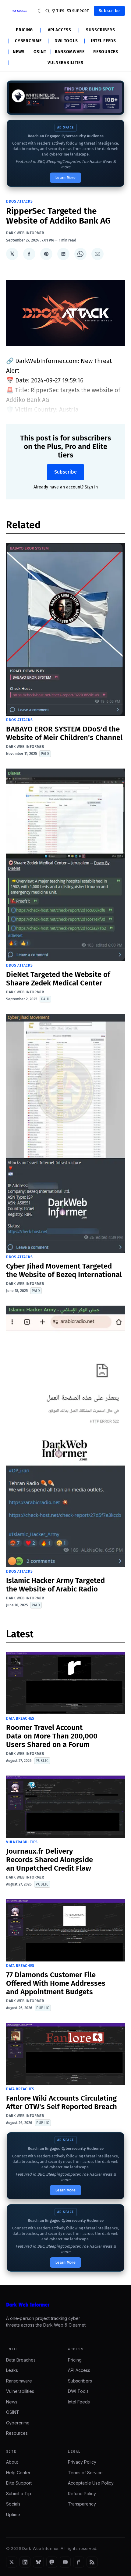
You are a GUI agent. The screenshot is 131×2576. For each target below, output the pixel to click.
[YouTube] (65, 2562)
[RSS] (92, 2562)
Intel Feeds (103, 41)
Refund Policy (82, 2494)
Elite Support (19, 2483)
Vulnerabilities (65, 63)
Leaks (12, 2370)
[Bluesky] (38, 2562)
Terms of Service (85, 2473)
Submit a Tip (19, 2494)
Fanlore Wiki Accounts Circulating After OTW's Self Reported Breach (62, 2102)
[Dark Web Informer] (65, 2305)
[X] (12, 2562)
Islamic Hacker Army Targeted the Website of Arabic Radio (55, 1585)
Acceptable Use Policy (91, 2483)
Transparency (82, 2504)
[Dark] (40, 11)
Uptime (13, 2514)
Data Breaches (20, 1718)
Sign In (91, 487)
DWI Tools (66, 41)
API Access (60, 30)
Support (81, 11)
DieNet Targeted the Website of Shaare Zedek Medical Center (58, 979)
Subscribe (109, 11)
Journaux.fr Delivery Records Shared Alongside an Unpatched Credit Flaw (50, 1860)
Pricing (24, 30)
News (19, 52)
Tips (60, 11)
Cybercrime (28, 41)
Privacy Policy (82, 2462)
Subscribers (101, 30)
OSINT (40, 52)
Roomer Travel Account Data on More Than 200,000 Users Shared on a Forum (52, 1736)
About (12, 2462)
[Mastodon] (52, 2562)
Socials (13, 2504)
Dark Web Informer (25, 233)
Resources (106, 52)
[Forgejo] (79, 2562)
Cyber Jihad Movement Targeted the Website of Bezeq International (64, 1270)
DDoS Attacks (19, 201)
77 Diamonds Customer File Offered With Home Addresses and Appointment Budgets (56, 1983)
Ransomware (70, 52)
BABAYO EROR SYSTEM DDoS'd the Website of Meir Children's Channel (64, 733)
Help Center (18, 2473)
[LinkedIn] (25, 2562)
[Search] (48, 11)
